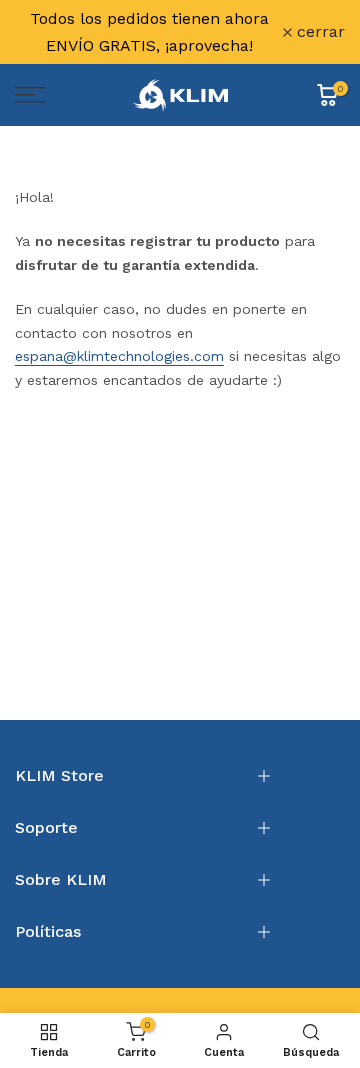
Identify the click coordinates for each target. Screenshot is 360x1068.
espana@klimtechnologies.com (119, 356)
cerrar (318, 32)
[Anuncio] (149, 32)
